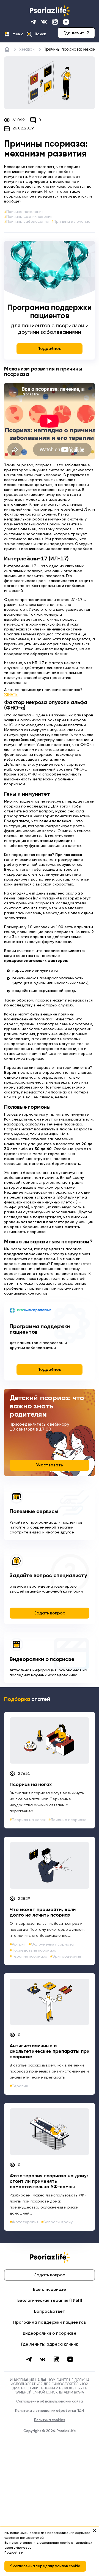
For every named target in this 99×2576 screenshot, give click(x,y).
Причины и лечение (72, 222)
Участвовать (50, 1465)
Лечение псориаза (69, 1820)
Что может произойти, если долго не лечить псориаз (43, 1912)
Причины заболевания (28, 222)
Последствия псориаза (34, 1950)
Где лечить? (76, 33)
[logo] (50, 11)
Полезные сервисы (34, 1512)
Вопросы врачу (58, 2222)
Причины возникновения (29, 217)
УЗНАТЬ (11, 695)
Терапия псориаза (30, 1956)
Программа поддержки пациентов (50, 2322)
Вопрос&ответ (50, 2312)
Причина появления (25, 212)
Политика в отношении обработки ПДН (50, 2411)
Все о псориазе (50, 2290)
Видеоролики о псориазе (42, 1660)
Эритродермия (67, 1956)
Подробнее (50, 349)
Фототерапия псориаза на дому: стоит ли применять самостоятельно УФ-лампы (49, 2181)
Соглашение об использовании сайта (50, 2402)
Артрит (19, 1944)
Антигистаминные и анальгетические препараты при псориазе (50, 2051)
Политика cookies (50, 2420)
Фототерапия (25, 2222)
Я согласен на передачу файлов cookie (45, 2566)
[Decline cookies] (95, 2531)
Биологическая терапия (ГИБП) (50, 2301)
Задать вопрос (50, 1613)
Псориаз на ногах (31, 1785)
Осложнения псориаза (52, 1944)
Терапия (20, 2086)
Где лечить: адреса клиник (50, 2344)
